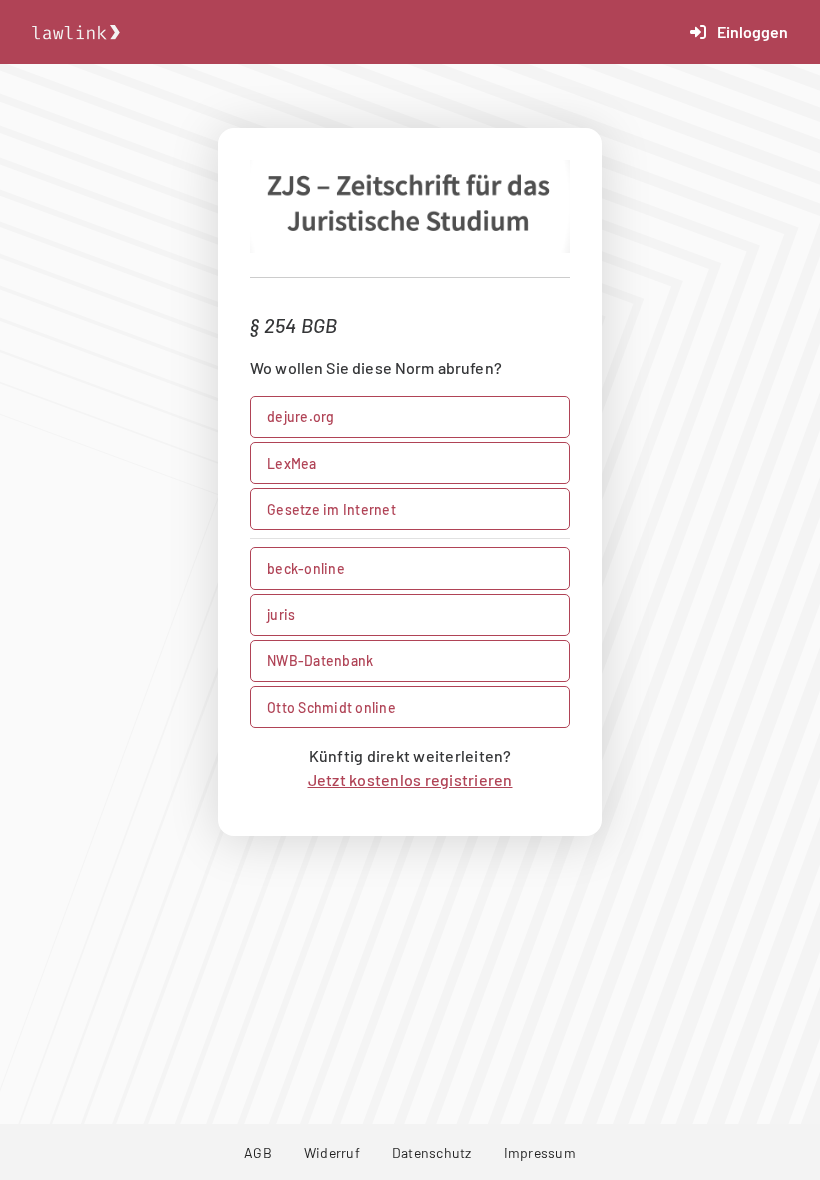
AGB (258, 1152)
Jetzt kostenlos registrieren (410, 779)
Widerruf (332, 1152)
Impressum (540, 1152)
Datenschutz (432, 1152)
